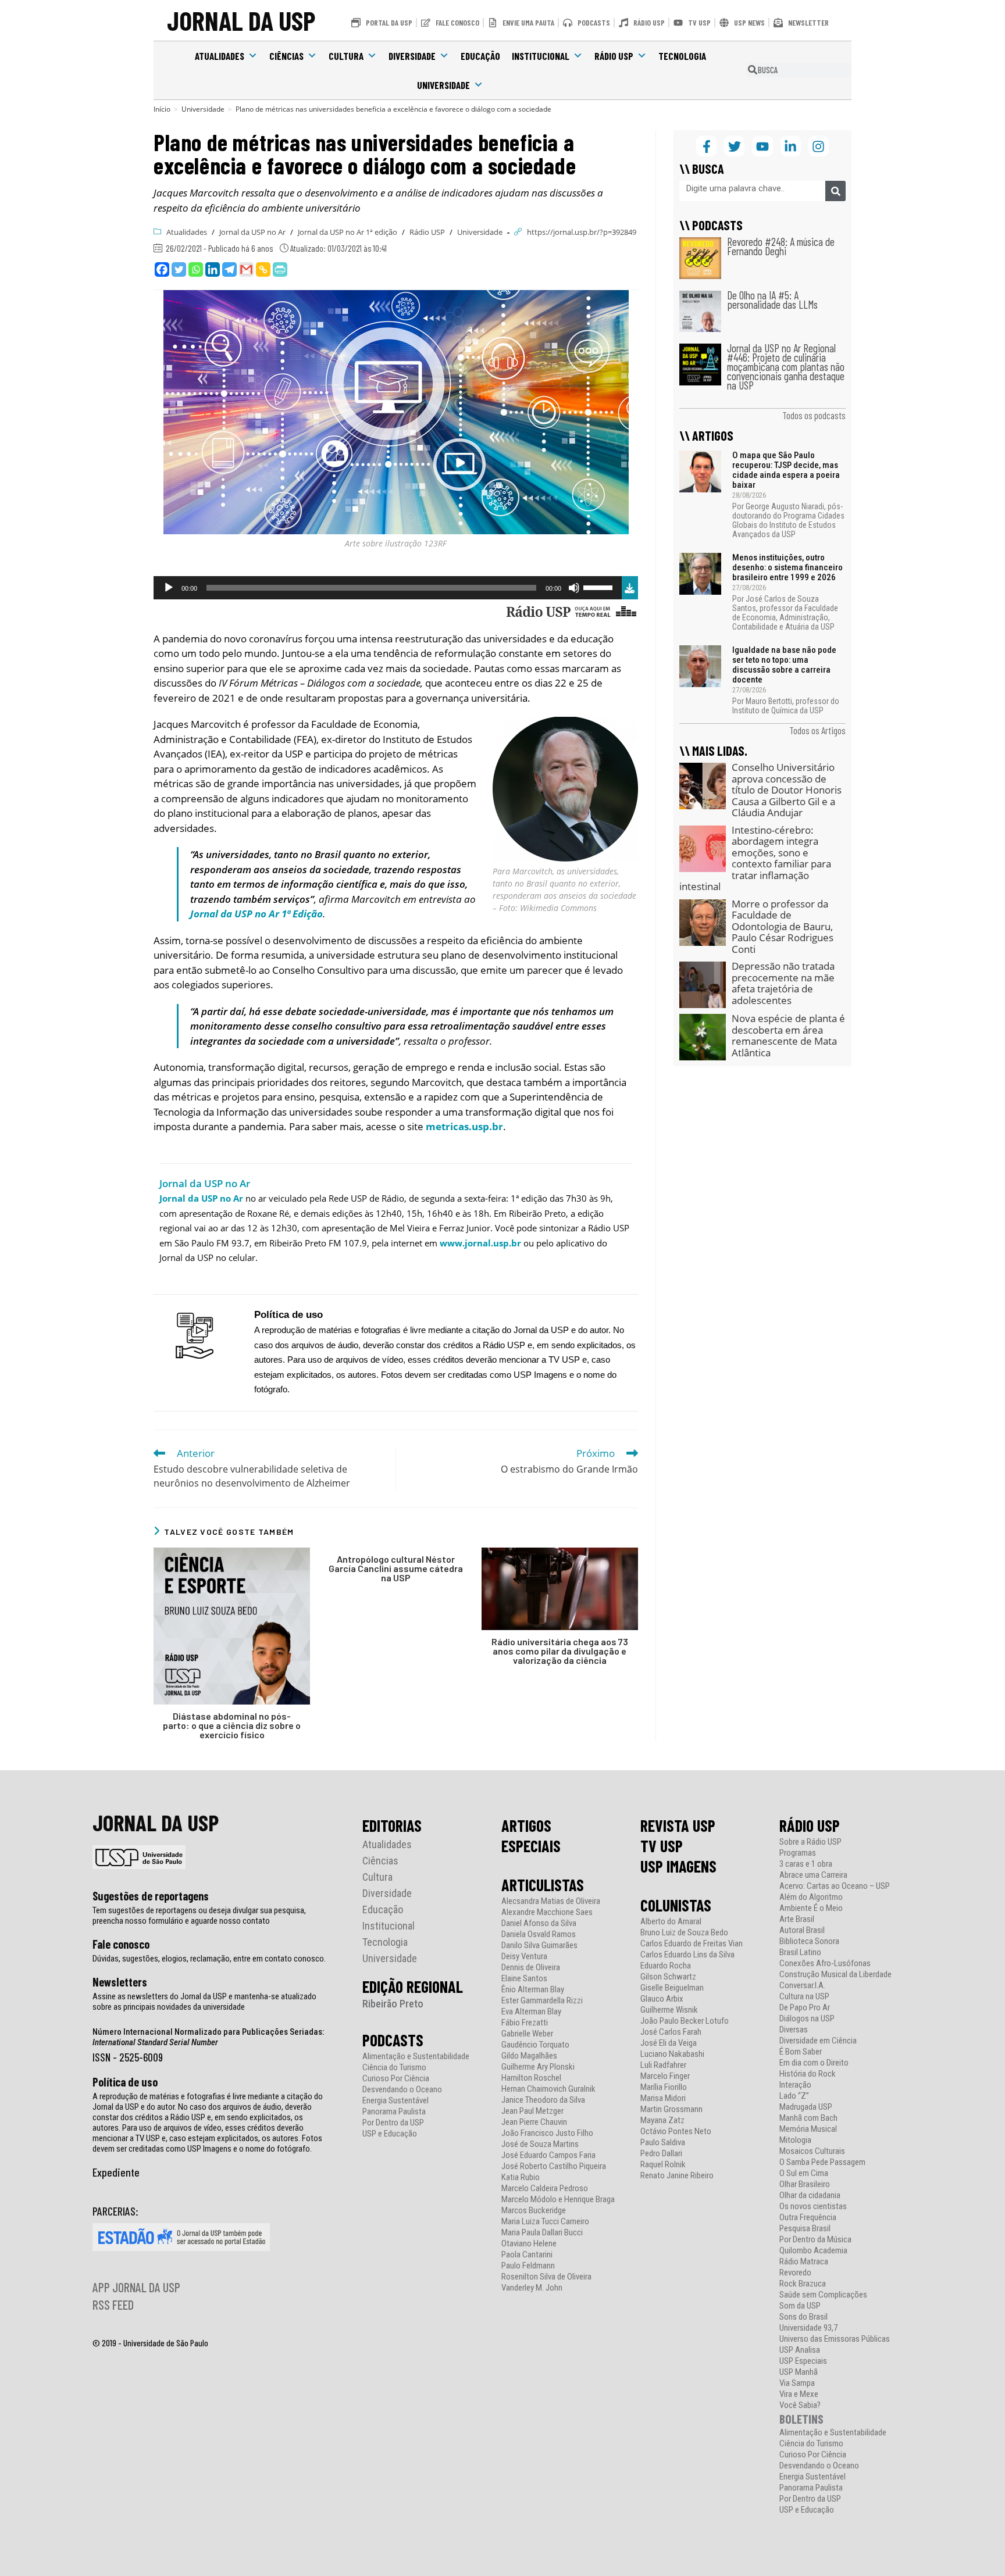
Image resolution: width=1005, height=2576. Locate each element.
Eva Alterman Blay (531, 2012)
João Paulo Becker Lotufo (685, 2021)
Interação (795, 2085)
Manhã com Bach (808, 2118)
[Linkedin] (213, 269)
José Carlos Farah (671, 2032)
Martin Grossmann (671, 2109)
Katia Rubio (521, 2177)
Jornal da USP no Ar (252, 232)
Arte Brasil (797, 1919)
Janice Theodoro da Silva (543, 2100)
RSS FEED (113, 2305)
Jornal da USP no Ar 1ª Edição (256, 914)
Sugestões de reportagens (151, 1896)
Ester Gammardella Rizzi (542, 2001)
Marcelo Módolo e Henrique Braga (558, 2200)
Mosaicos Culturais (812, 2151)
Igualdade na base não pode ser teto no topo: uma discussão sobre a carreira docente (784, 665)
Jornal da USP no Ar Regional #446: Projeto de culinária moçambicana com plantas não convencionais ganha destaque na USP (786, 367)
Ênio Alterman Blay (533, 1990)
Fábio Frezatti (525, 2023)
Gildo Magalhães (529, 2056)
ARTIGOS (526, 1825)
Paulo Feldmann (528, 2266)
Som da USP (800, 2306)
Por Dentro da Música (815, 2240)
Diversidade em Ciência (818, 2041)
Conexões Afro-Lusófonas (825, 1964)
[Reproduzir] (169, 588)
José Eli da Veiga (669, 2043)
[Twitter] (179, 269)
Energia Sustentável (395, 2101)
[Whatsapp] (196, 269)
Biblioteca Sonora (809, 1941)
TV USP (662, 1846)
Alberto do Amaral (671, 1922)
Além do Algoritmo (811, 1897)
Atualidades (220, 56)
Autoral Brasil (802, 1930)
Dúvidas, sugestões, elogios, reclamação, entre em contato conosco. (209, 1959)
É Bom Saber (801, 2052)
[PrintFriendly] (280, 269)
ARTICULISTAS (543, 1885)
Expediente (116, 2172)
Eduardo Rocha (666, 1966)
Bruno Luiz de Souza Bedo (684, 1933)
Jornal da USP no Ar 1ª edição (348, 232)
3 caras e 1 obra (806, 1864)
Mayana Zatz (662, 2121)
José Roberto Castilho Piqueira (554, 2166)
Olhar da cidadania (810, 2196)
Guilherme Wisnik (669, 2010)
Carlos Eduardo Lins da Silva (687, 1955)
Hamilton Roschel (531, 2078)
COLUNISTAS (676, 1905)
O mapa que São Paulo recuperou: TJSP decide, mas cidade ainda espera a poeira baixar (786, 470)
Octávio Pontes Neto (676, 2132)
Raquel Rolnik (663, 2165)
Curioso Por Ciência (396, 2079)
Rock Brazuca (803, 2284)
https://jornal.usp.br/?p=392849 (582, 232)
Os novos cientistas (813, 2207)
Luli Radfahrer (663, 2065)
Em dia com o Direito (814, 2063)
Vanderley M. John (532, 2288)
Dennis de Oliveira (531, 1968)
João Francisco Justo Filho (547, 2133)
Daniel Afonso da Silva (539, 1923)
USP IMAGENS (678, 1866)
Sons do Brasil (803, 2317)
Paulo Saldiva (663, 2143)
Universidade (443, 85)
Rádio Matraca (804, 2262)
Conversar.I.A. (802, 1986)
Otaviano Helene (529, 2244)
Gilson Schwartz (668, 1977)
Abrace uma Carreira (813, 1875)
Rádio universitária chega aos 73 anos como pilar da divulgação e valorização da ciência (560, 1651)
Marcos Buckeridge (534, 2211)
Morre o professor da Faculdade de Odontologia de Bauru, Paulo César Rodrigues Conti (783, 926)
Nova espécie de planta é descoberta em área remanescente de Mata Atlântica (788, 1035)
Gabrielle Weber (527, 2034)
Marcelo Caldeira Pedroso (545, 2189)
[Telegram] (229, 269)
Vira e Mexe (799, 2394)
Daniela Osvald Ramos (539, 1934)
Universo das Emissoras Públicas (835, 2339)
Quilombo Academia (813, 2251)
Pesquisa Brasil (805, 2229)
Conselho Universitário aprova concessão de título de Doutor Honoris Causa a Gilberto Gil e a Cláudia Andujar (787, 790)
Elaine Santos (524, 1979)
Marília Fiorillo (664, 2087)
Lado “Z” (794, 2096)
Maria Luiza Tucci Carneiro (545, 2222)
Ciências (286, 56)
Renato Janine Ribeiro (677, 2176)
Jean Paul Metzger (532, 2111)
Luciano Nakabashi (672, 2054)
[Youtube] (762, 146)
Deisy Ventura (524, 1957)
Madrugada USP (806, 2107)
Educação (480, 56)
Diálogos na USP (807, 2019)
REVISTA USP (678, 1825)
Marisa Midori (663, 2098)
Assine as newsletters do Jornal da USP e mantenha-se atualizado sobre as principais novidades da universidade (204, 2002)
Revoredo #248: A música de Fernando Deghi (781, 246)
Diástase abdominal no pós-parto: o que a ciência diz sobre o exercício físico (232, 1725)
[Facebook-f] (706, 146)
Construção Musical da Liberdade (835, 1975)
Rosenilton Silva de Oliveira (546, 2277)
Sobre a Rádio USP (810, 1842)
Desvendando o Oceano (402, 2090)
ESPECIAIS (531, 1846)
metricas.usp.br (464, 1126)
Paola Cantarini (527, 2255)
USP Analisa (800, 2350)
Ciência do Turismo (394, 2068)
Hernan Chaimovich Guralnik (548, 2089)
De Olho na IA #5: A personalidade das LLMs (772, 300)
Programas (798, 1853)
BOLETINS (801, 2419)
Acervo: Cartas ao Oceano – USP (835, 1886)
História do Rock (808, 2074)
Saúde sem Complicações (823, 2295)
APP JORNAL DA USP (136, 2287)
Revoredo (795, 2273)
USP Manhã (799, 2372)
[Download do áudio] (630, 586)
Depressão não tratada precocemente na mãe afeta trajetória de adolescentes (783, 983)
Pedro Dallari (661, 2154)
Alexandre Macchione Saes (547, 1912)
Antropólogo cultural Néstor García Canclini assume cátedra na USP (396, 1569)
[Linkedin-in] (791, 146)
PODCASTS (393, 2040)
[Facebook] (162, 269)
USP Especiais (803, 2361)
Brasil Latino (800, 1952)
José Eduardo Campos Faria (548, 2155)
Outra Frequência (808, 2218)
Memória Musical (808, 2129)
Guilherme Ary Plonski (538, 2067)
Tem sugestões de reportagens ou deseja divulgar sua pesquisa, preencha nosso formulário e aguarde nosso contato (199, 1916)
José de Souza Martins (540, 2144)
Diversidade (412, 56)
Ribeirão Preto (393, 2004)
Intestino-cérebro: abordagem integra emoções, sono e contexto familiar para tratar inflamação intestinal (755, 858)
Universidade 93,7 (808, 2328)
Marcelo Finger (665, 2076)
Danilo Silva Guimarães (539, 1946)
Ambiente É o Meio (811, 1908)
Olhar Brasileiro (805, 2184)
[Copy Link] (263, 269)
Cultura (346, 56)
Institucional (541, 56)
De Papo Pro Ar (805, 2008)
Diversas (794, 2030)
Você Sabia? (800, 2405)
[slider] (600, 587)
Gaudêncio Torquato (535, 2045)
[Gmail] (246, 269)
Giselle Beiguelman (672, 1988)
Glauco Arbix (662, 1999)
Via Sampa (797, 2383)
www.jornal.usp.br (480, 1243)
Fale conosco (121, 1944)
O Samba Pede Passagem (822, 2162)
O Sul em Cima (804, 2173)
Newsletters (120, 1982)
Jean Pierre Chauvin (534, 2122)
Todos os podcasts (814, 415)
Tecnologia (682, 56)
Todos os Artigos (817, 730)
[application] (388, 588)
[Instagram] (819, 146)
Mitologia (795, 2140)
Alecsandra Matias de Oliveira (551, 1901)
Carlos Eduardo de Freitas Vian (692, 1944)
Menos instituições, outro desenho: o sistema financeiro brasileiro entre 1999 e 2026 (787, 567)
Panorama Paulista (394, 2112)
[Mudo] (574, 588)
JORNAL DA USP (241, 20)
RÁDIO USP (810, 1825)
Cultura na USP (804, 1997)
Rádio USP (614, 56)
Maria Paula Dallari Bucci (542, 2233)
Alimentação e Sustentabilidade (416, 2057)
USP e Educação (390, 2134)
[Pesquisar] (835, 191)
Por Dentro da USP (393, 2123)
